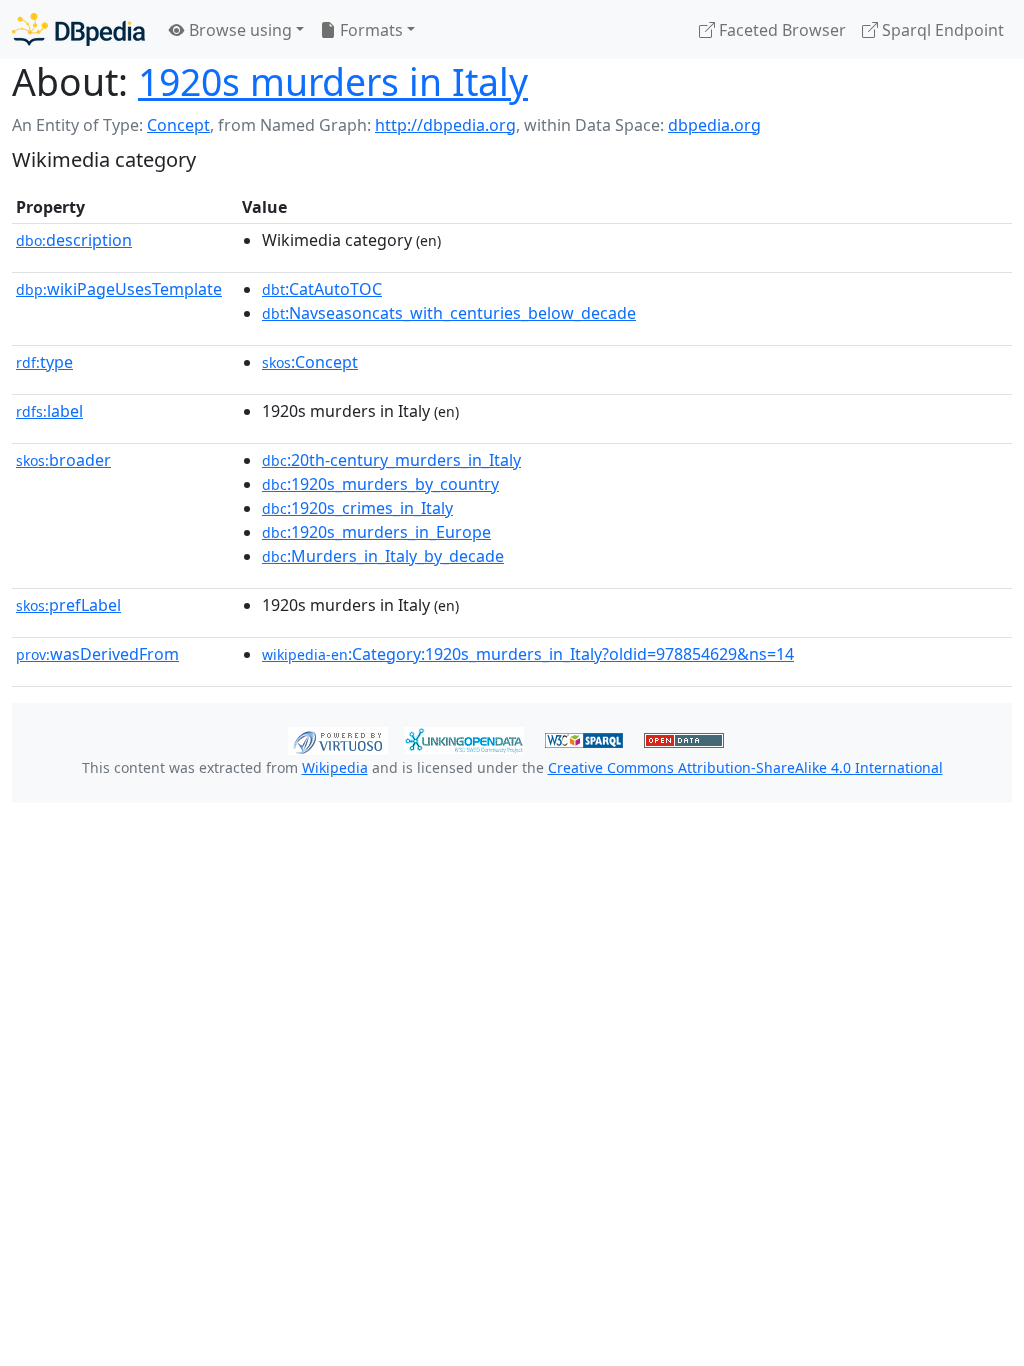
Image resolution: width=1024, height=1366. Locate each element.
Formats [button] (369, 30)
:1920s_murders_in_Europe (376, 532)
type (44, 362)
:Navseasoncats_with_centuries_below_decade (449, 313)
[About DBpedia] (78, 29)
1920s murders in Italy (333, 81)
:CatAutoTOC (322, 289)
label (49, 411)
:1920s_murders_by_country (380, 484)
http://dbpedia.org (445, 125)
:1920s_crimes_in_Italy (357, 508)
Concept (178, 125)
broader (63, 460)
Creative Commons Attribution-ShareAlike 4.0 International (745, 767)
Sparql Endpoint (941, 30)
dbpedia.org (714, 125)
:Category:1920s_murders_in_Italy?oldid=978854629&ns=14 (528, 654)
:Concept (310, 362)
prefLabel (68, 605)
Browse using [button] (238, 30)
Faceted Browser (780, 30)
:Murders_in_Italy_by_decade (383, 556)
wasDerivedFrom (97, 654)
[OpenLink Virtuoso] (338, 739)
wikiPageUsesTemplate (119, 289)
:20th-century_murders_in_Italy (391, 460)
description (74, 240)
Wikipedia (335, 767)
